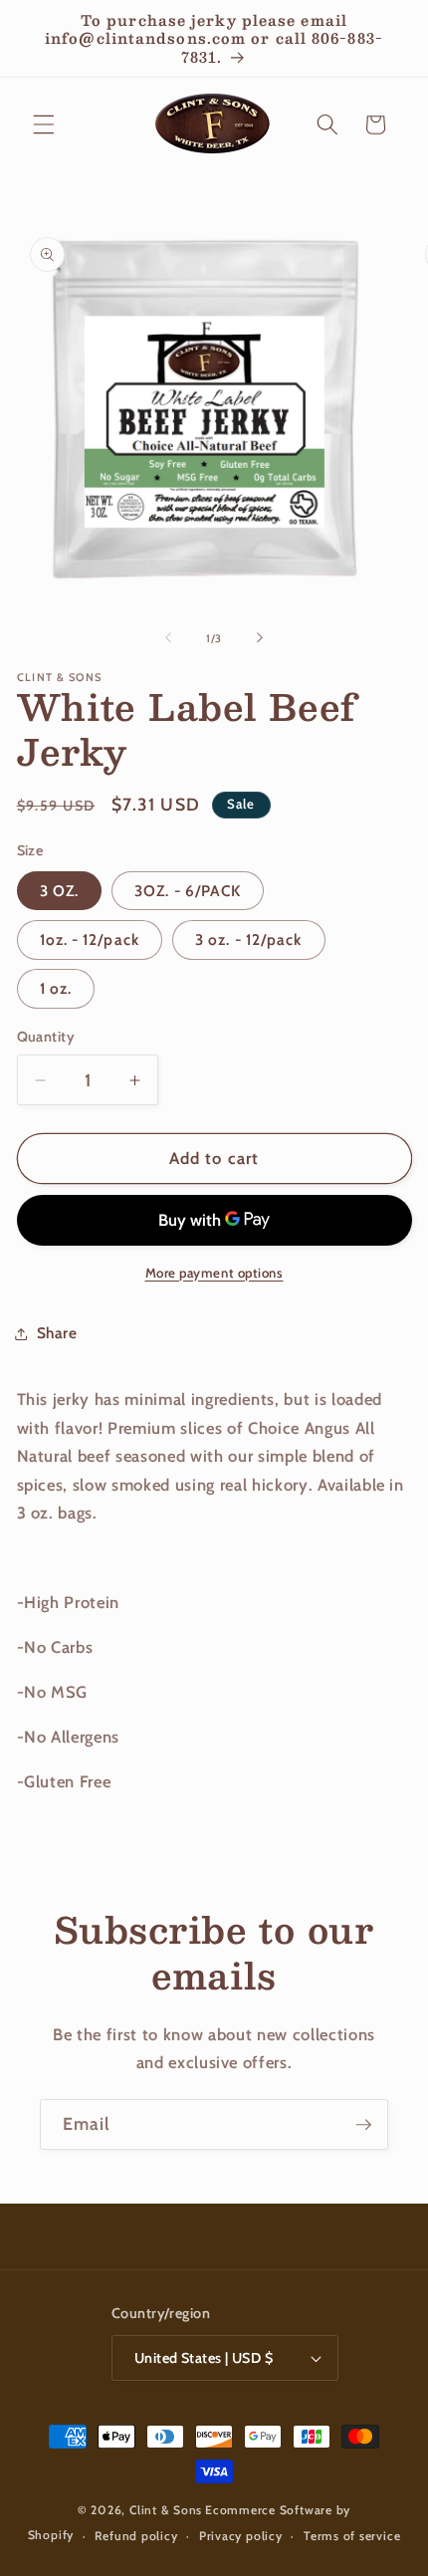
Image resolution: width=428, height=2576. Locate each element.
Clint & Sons (166, 2510)
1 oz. (56, 988)
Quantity (46, 1037)
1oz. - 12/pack (90, 939)
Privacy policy (241, 2536)
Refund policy (136, 2536)
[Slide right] (260, 638)
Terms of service (352, 2536)
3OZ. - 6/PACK (188, 891)
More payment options (214, 1273)
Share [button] (57, 1333)
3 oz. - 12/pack (249, 939)
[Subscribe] (363, 2125)
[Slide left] (168, 638)
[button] (44, 124)
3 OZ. (60, 891)
